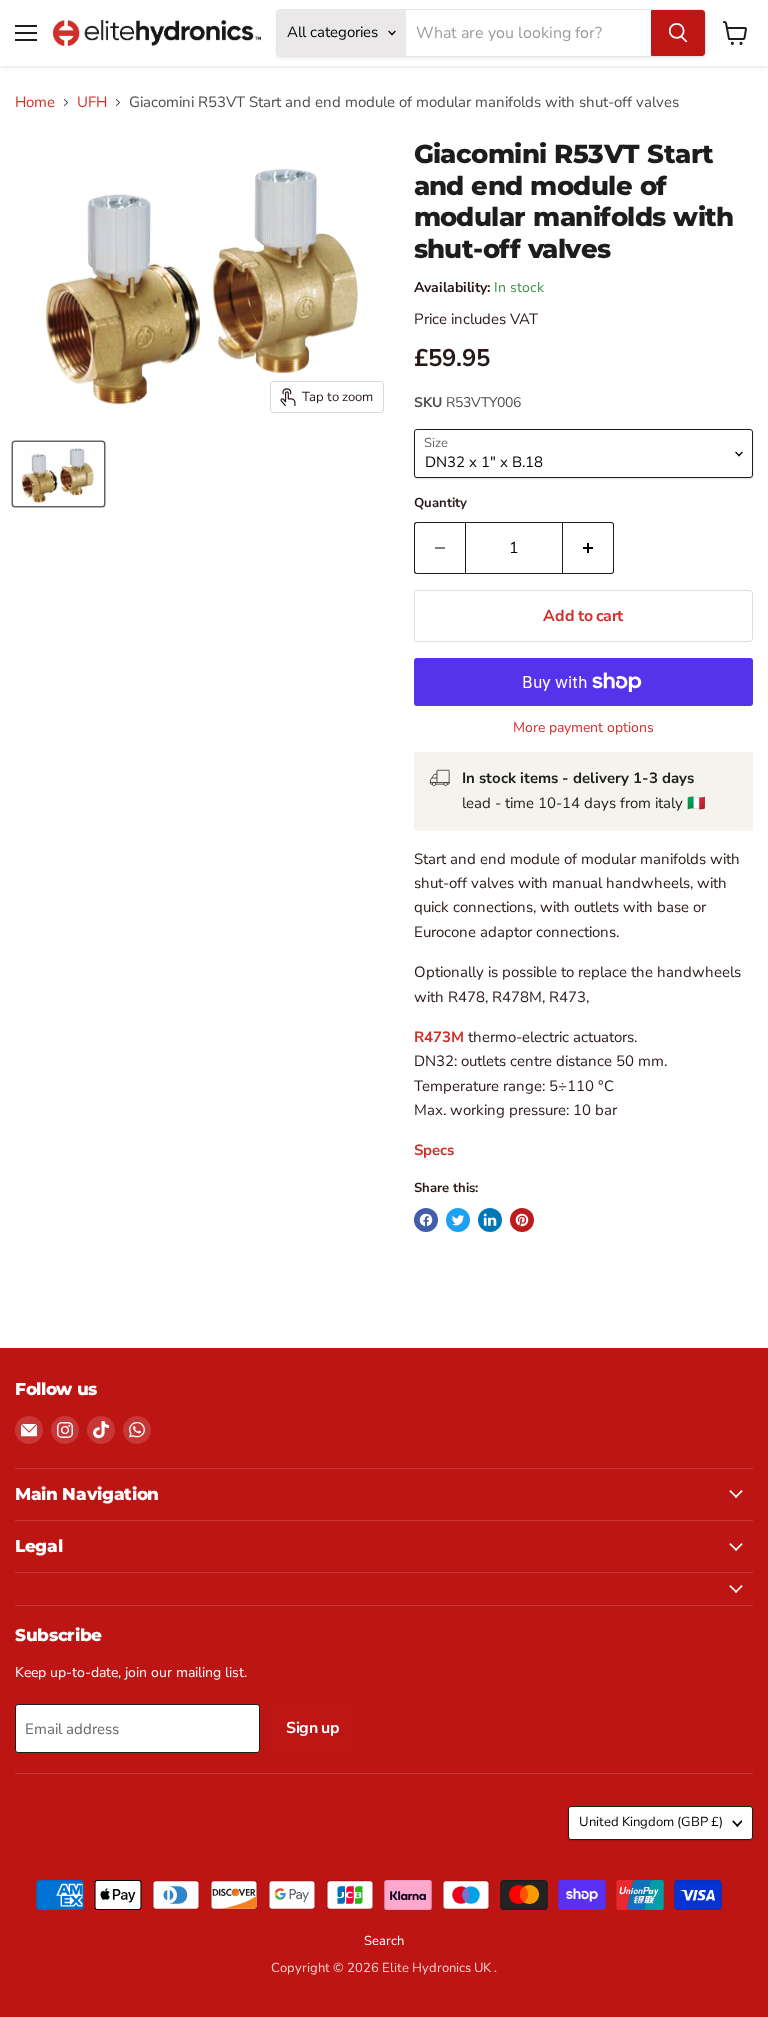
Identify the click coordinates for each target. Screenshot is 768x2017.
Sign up (313, 1728)
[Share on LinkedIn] (490, 1220)
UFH (92, 102)
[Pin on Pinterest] (522, 1220)
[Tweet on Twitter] (458, 1220)
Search (384, 1941)
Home (35, 102)
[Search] (678, 33)
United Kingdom (651, 1822)
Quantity (440, 503)
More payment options (583, 728)
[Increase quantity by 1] (588, 548)
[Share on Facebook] (426, 1220)
